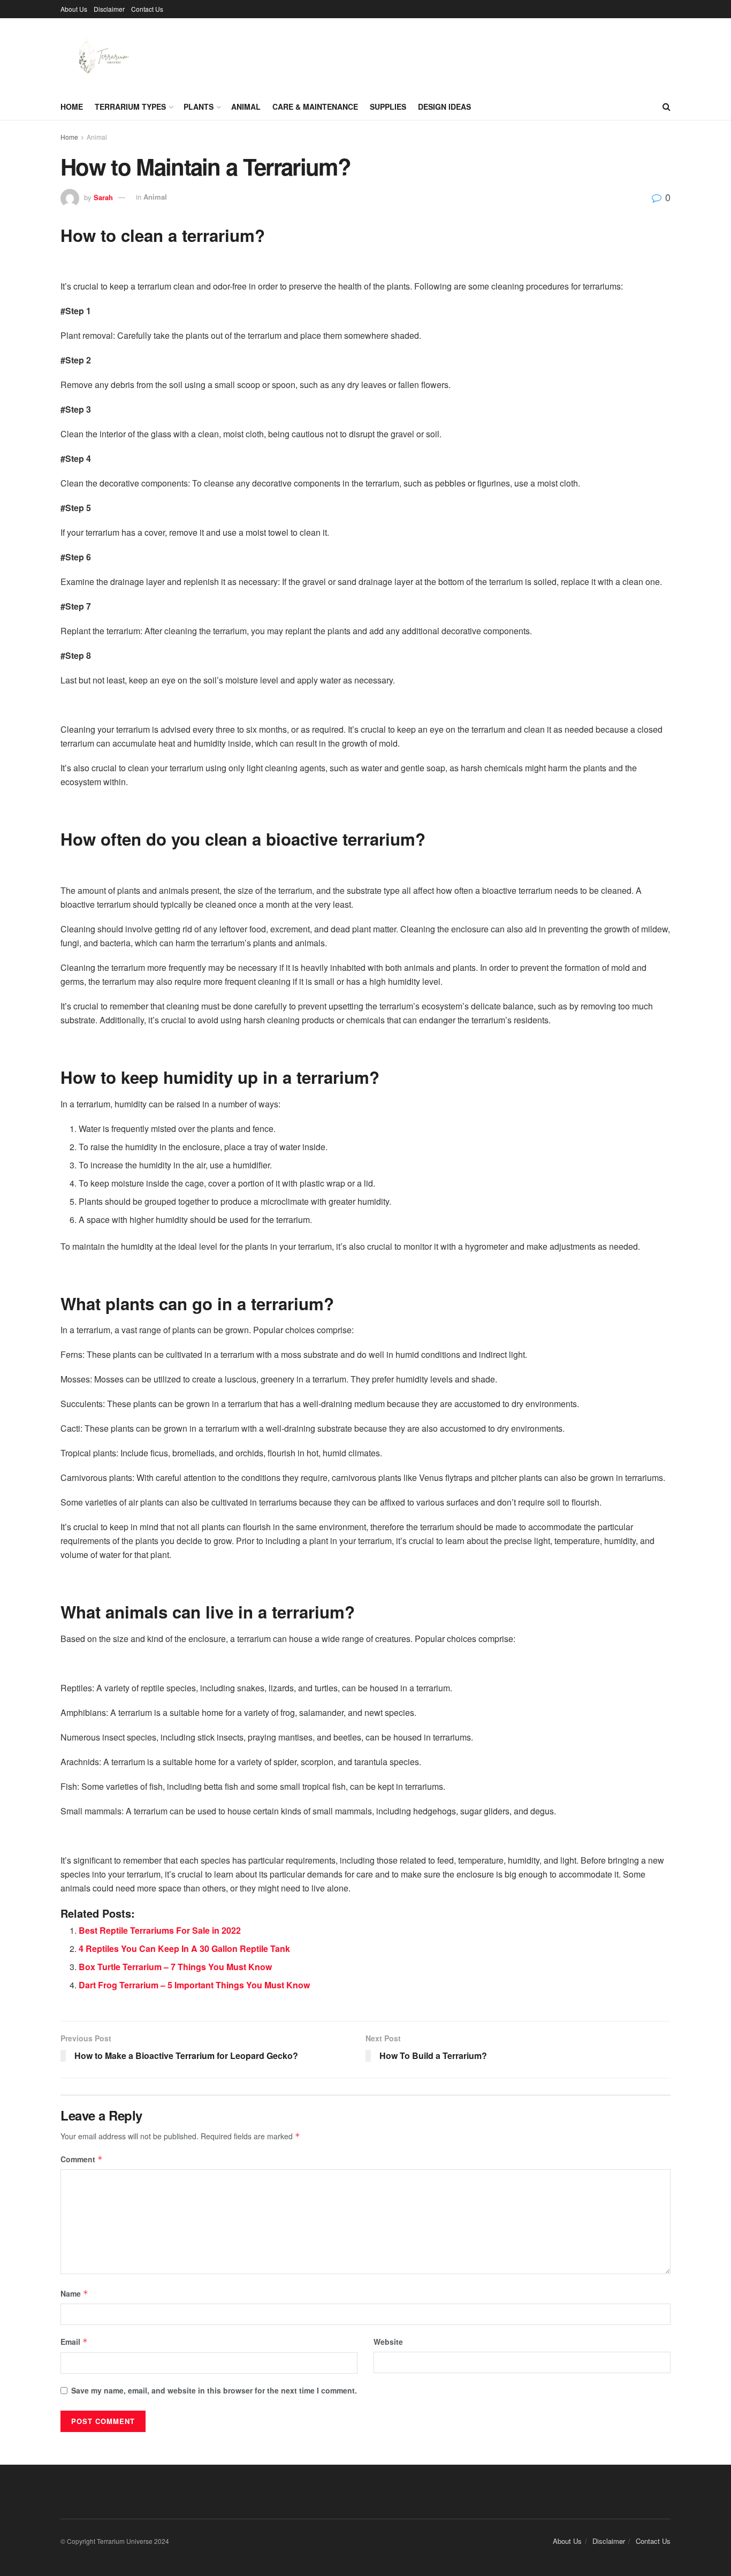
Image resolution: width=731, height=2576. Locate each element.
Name (74, 2293)
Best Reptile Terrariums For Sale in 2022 (160, 1930)
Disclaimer (109, 9)
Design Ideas (444, 107)
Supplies (388, 107)
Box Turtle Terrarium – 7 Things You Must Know (175, 1967)
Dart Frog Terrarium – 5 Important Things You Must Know (194, 1985)
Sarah (103, 197)
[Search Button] (667, 107)
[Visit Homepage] (101, 56)
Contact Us (147, 9)
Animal (246, 107)
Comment (82, 2159)
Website (388, 2342)
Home (72, 107)
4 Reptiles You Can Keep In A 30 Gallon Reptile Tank (184, 1948)
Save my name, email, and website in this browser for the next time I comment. (214, 2390)
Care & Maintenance (315, 107)
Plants (199, 107)
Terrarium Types (130, 107)
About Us (74, 9)
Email (74, 2342)
